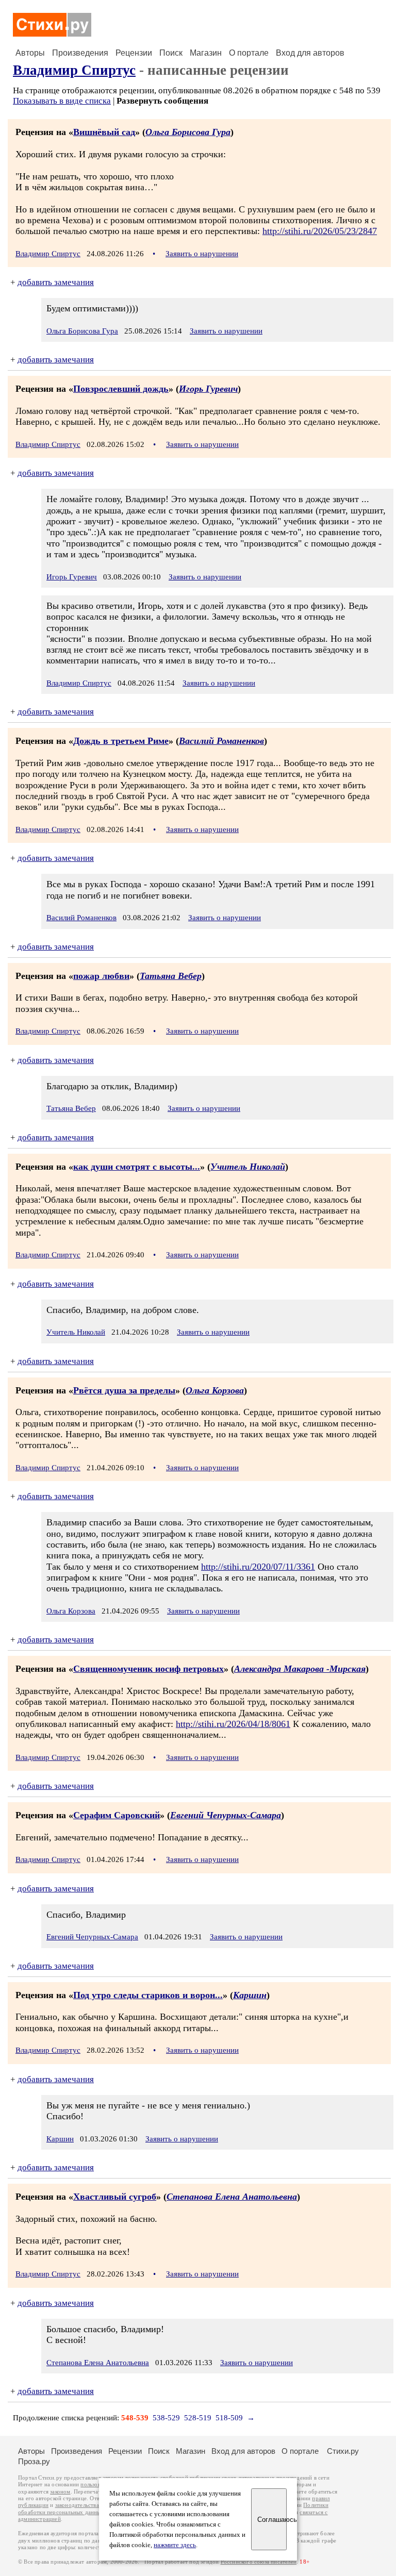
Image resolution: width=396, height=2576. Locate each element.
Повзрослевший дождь (121, 389)
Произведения (80, 53)
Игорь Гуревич (208, 389)
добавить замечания (56, 282)
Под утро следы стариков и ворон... (148, 1995)
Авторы (30, 53)
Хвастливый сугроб (115, 2197)
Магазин (206, 53)
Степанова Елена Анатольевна (232, 2197)
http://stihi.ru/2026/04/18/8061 (233, 1724)
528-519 (198, 2418)
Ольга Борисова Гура (188, 132)
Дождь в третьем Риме (121, 741)
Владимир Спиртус (74, 70)
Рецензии (134, 53)
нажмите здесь (175, 2545)
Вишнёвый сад (104, 132)
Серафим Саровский (117, 1815)
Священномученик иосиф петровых (148, 1669)
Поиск (171, 53)
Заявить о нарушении (202, 254)
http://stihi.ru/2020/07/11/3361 (258, 1567)
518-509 (229, 2418)
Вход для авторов (310, 53)
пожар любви (101, 976)
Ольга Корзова (215, 1390)
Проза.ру (34, 2461)
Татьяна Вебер (171, 976)
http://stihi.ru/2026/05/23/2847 (320, 231)
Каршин (250, 1995)
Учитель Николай (248, 1167)
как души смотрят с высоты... (137, 1167)
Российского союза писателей (259, 2562)
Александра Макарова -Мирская (300, 1669)
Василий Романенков (221, 741)
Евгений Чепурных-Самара (226, 1815)
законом (60, 2492)
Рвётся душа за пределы (124, 1390)
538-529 (166, 2418)
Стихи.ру (343, 2451)
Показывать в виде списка (62, 101)
